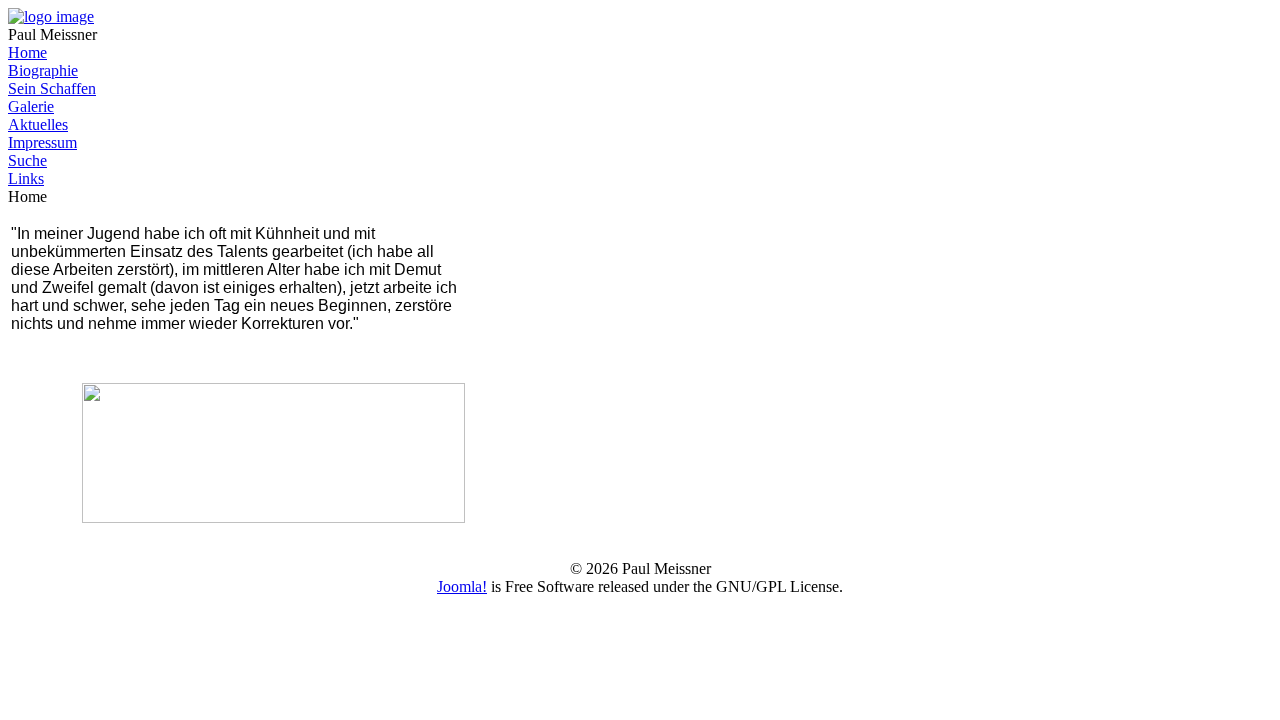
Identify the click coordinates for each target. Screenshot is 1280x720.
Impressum (42, 142)
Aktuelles (38, 124)
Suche (27, 160)
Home (27, 52)
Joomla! (462, 586)
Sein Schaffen (52, 88)
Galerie (31, 106)
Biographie (43, 70)
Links (26, 178)
